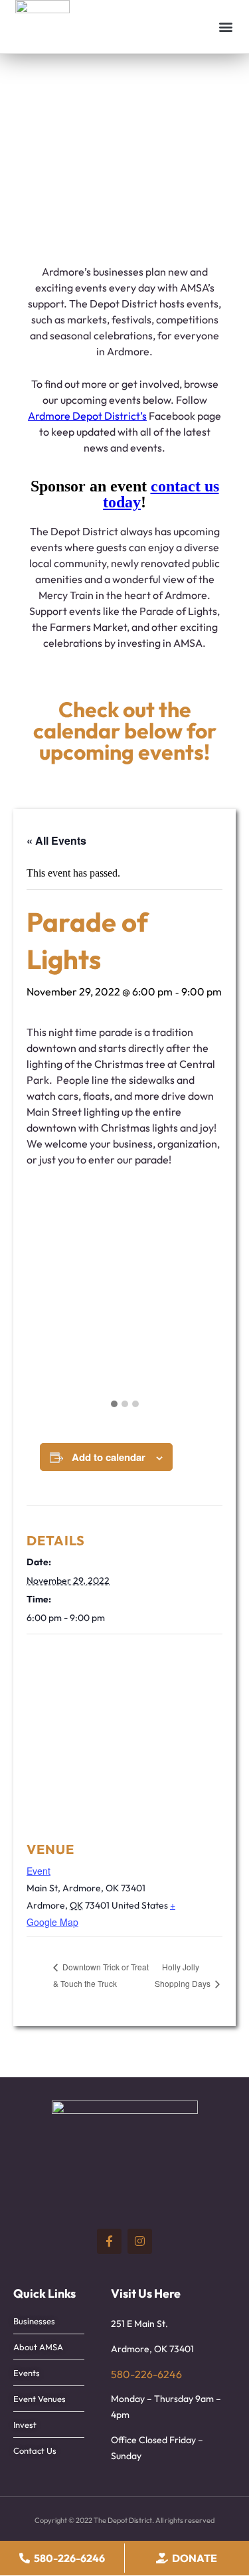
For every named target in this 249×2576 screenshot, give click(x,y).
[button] (226, 27)
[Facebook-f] (109, 2241)
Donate (195, 2558)
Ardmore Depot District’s (87, 416)
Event (39, 1871)
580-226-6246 (146, 2374)
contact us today (161, 494)
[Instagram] (140, 2241)
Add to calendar (109, 1457)
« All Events (56, 840)
